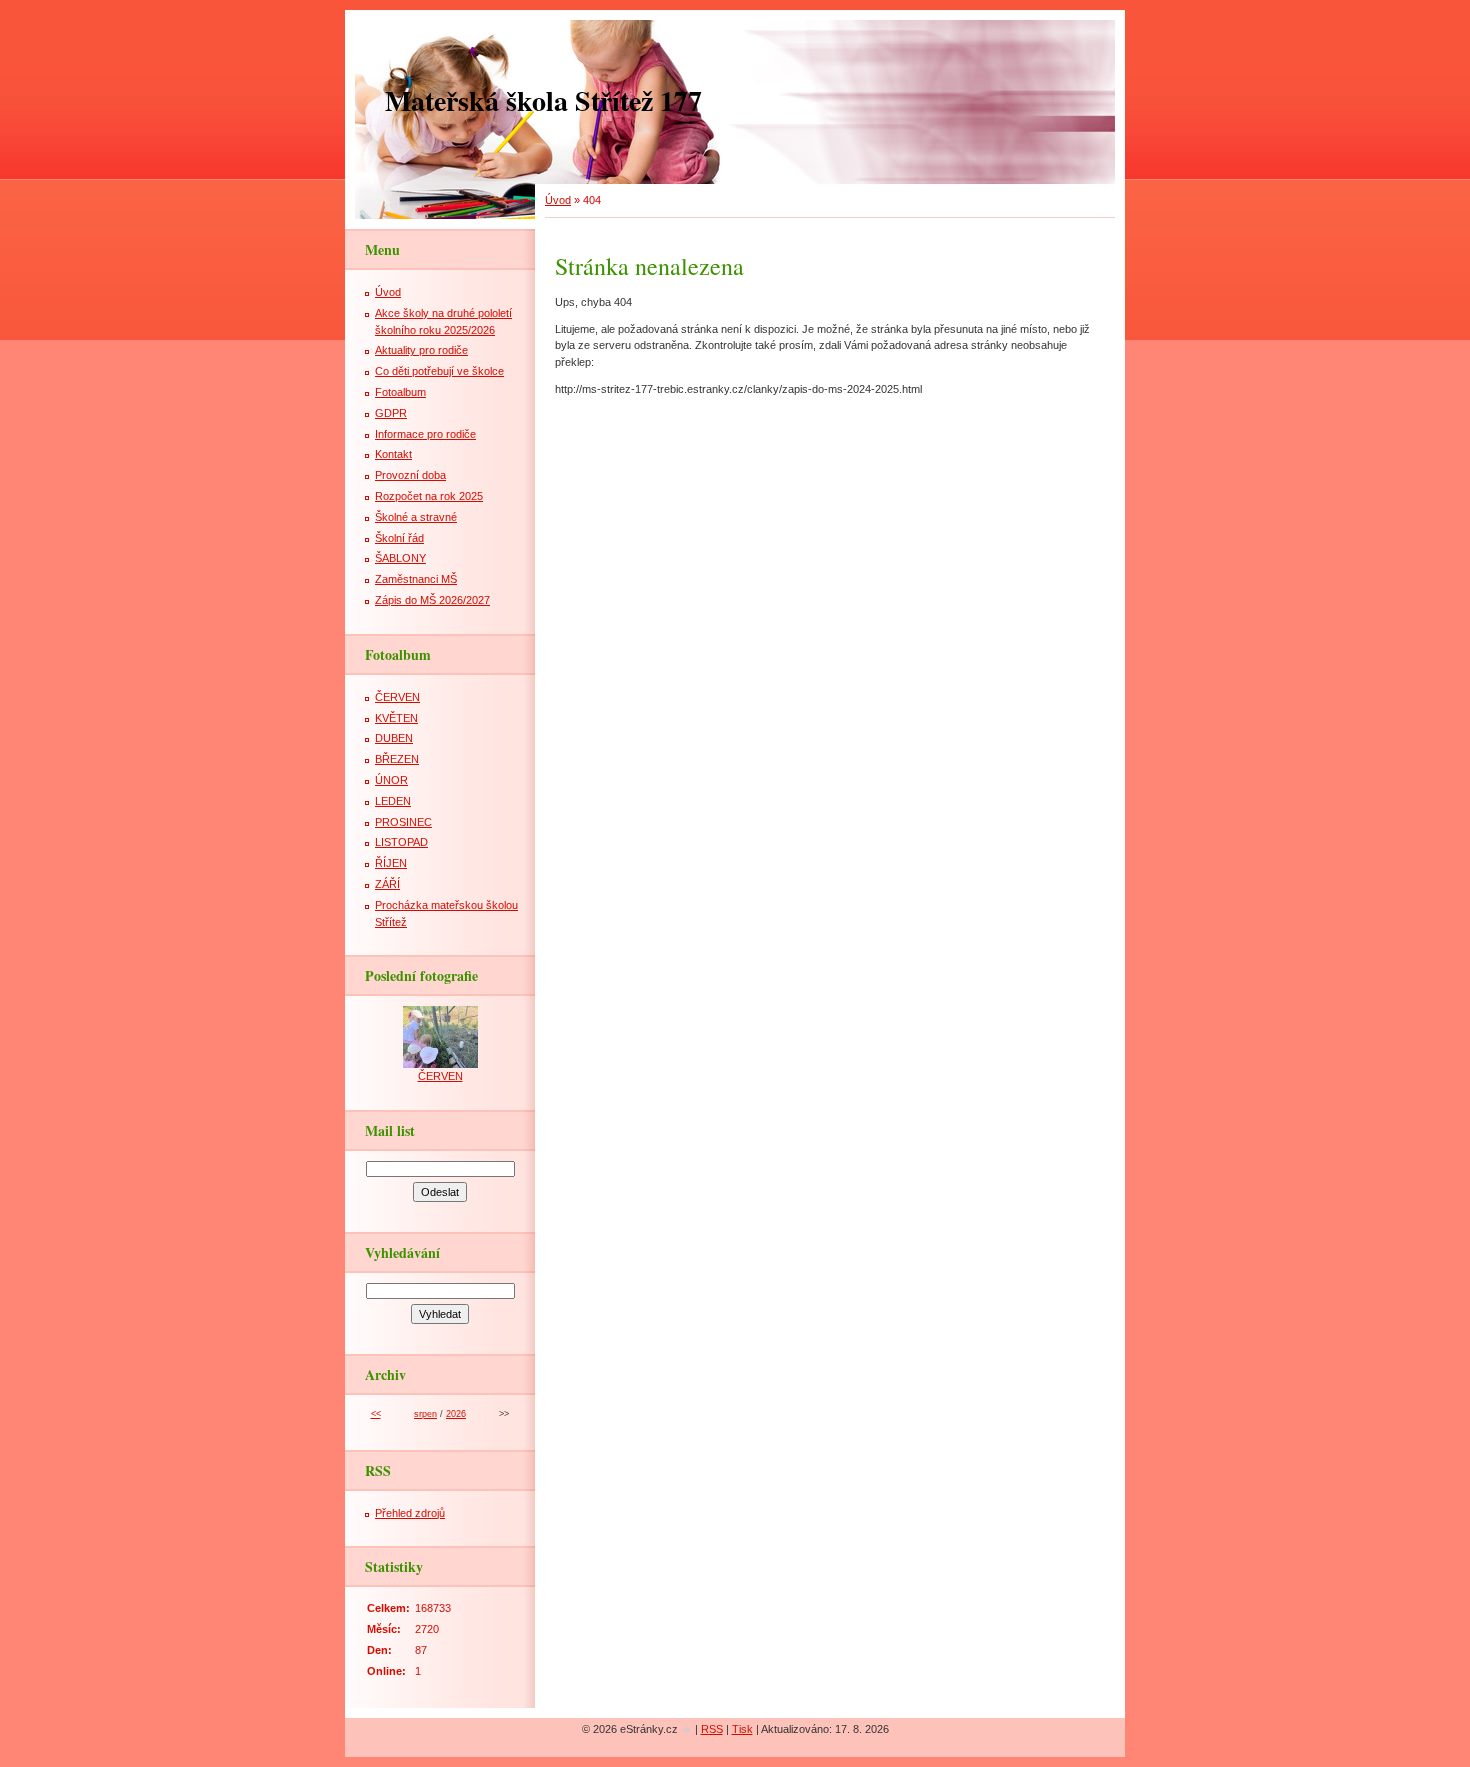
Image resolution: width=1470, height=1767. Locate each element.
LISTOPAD (401, 842)
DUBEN (394, 738)
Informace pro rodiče (425, 434)
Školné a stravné (416, 517)
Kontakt (393, 454)
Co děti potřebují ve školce (439, 371)
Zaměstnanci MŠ (416, 579)
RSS (712, 1729)
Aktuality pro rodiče (421, 350)
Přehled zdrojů (410, 1513)
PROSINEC (403, 822)
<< (376, 1414)
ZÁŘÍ (387, 884)
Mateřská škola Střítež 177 (543, 100)
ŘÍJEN (391, 863)
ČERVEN (397, 697)
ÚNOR (391, 780)
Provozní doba (410, 475)
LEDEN (393, 801)
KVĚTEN (396, 718)
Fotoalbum (400, 392)
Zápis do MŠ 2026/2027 (432, 600)
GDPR (391, 413)
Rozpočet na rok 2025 (429, 496)
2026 (456, 1414)
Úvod (558, 200)
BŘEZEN (397, 759)
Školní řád (399, 538)
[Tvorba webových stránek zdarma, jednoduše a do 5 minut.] (688, 1730)
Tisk (742, 1729)
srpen (425, 1414)
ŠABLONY (400, 558)
